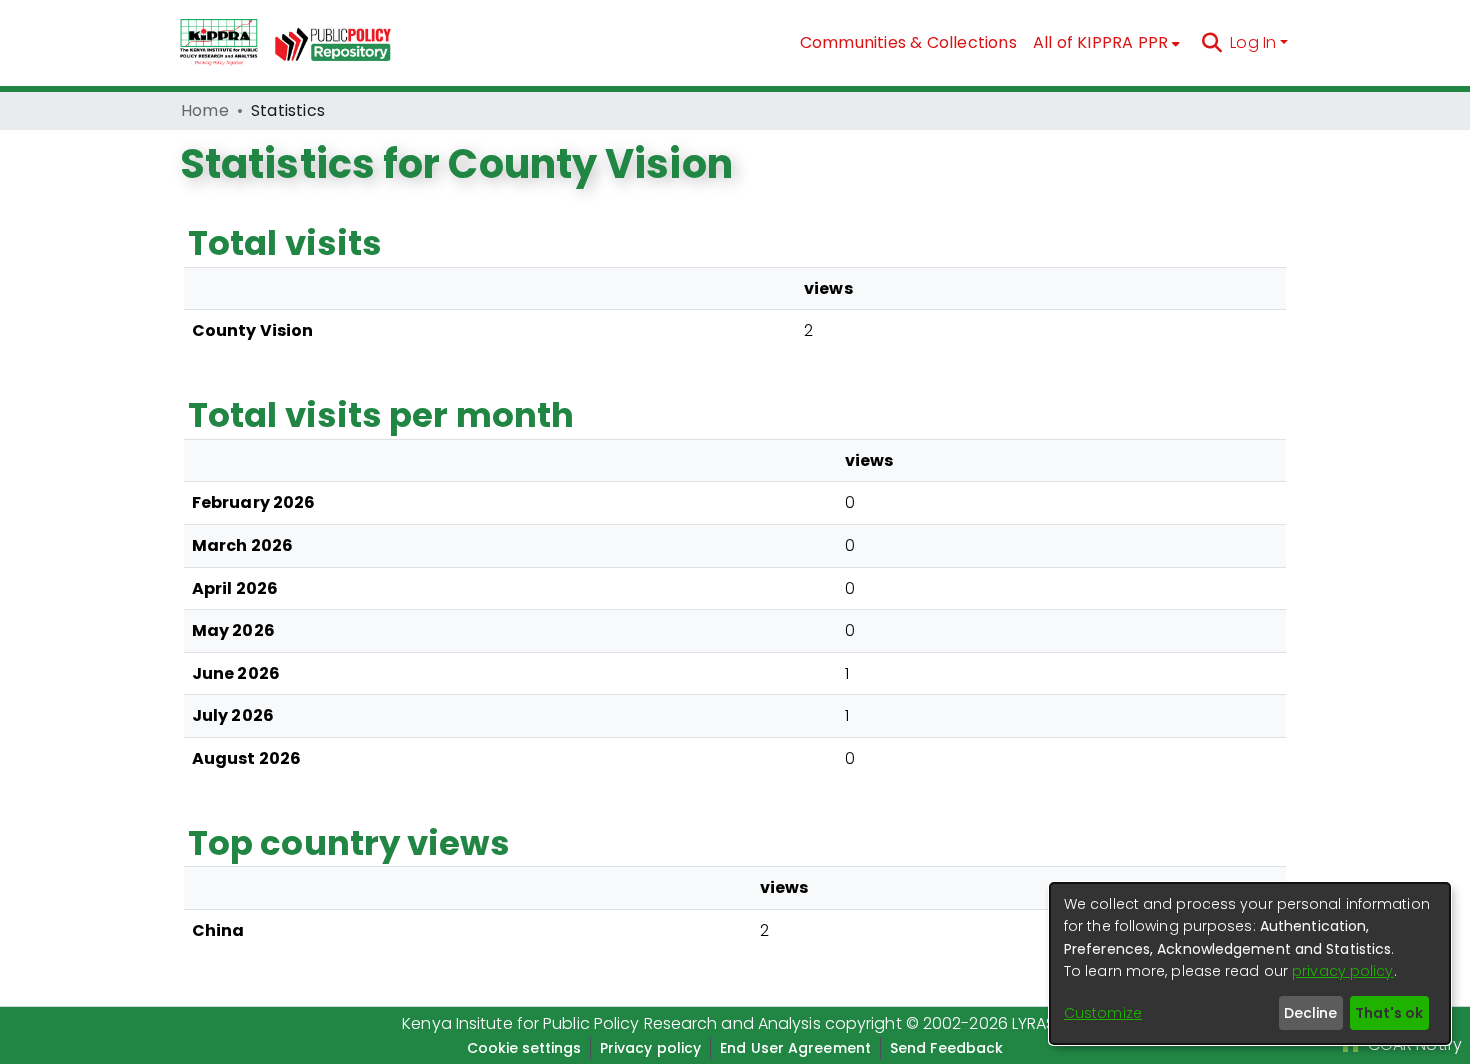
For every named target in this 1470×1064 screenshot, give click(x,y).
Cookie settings (524, 1048)
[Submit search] (1211, 43)
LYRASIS (1040, 1023)
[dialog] (1250, 963)
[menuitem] (1107, 43)
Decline (1310, 1013)
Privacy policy (650, 1048)
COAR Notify (1413, 1044)
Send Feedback (946, 1048)
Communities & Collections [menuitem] (908, 42)
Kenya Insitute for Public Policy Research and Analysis (611, 1023)
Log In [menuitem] (1253, 42)
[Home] (219, 43)
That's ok (1389, 1013)
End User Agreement (795, 1048)
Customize (1103, 1013)
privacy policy (1342, 971)
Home (205, 110)
